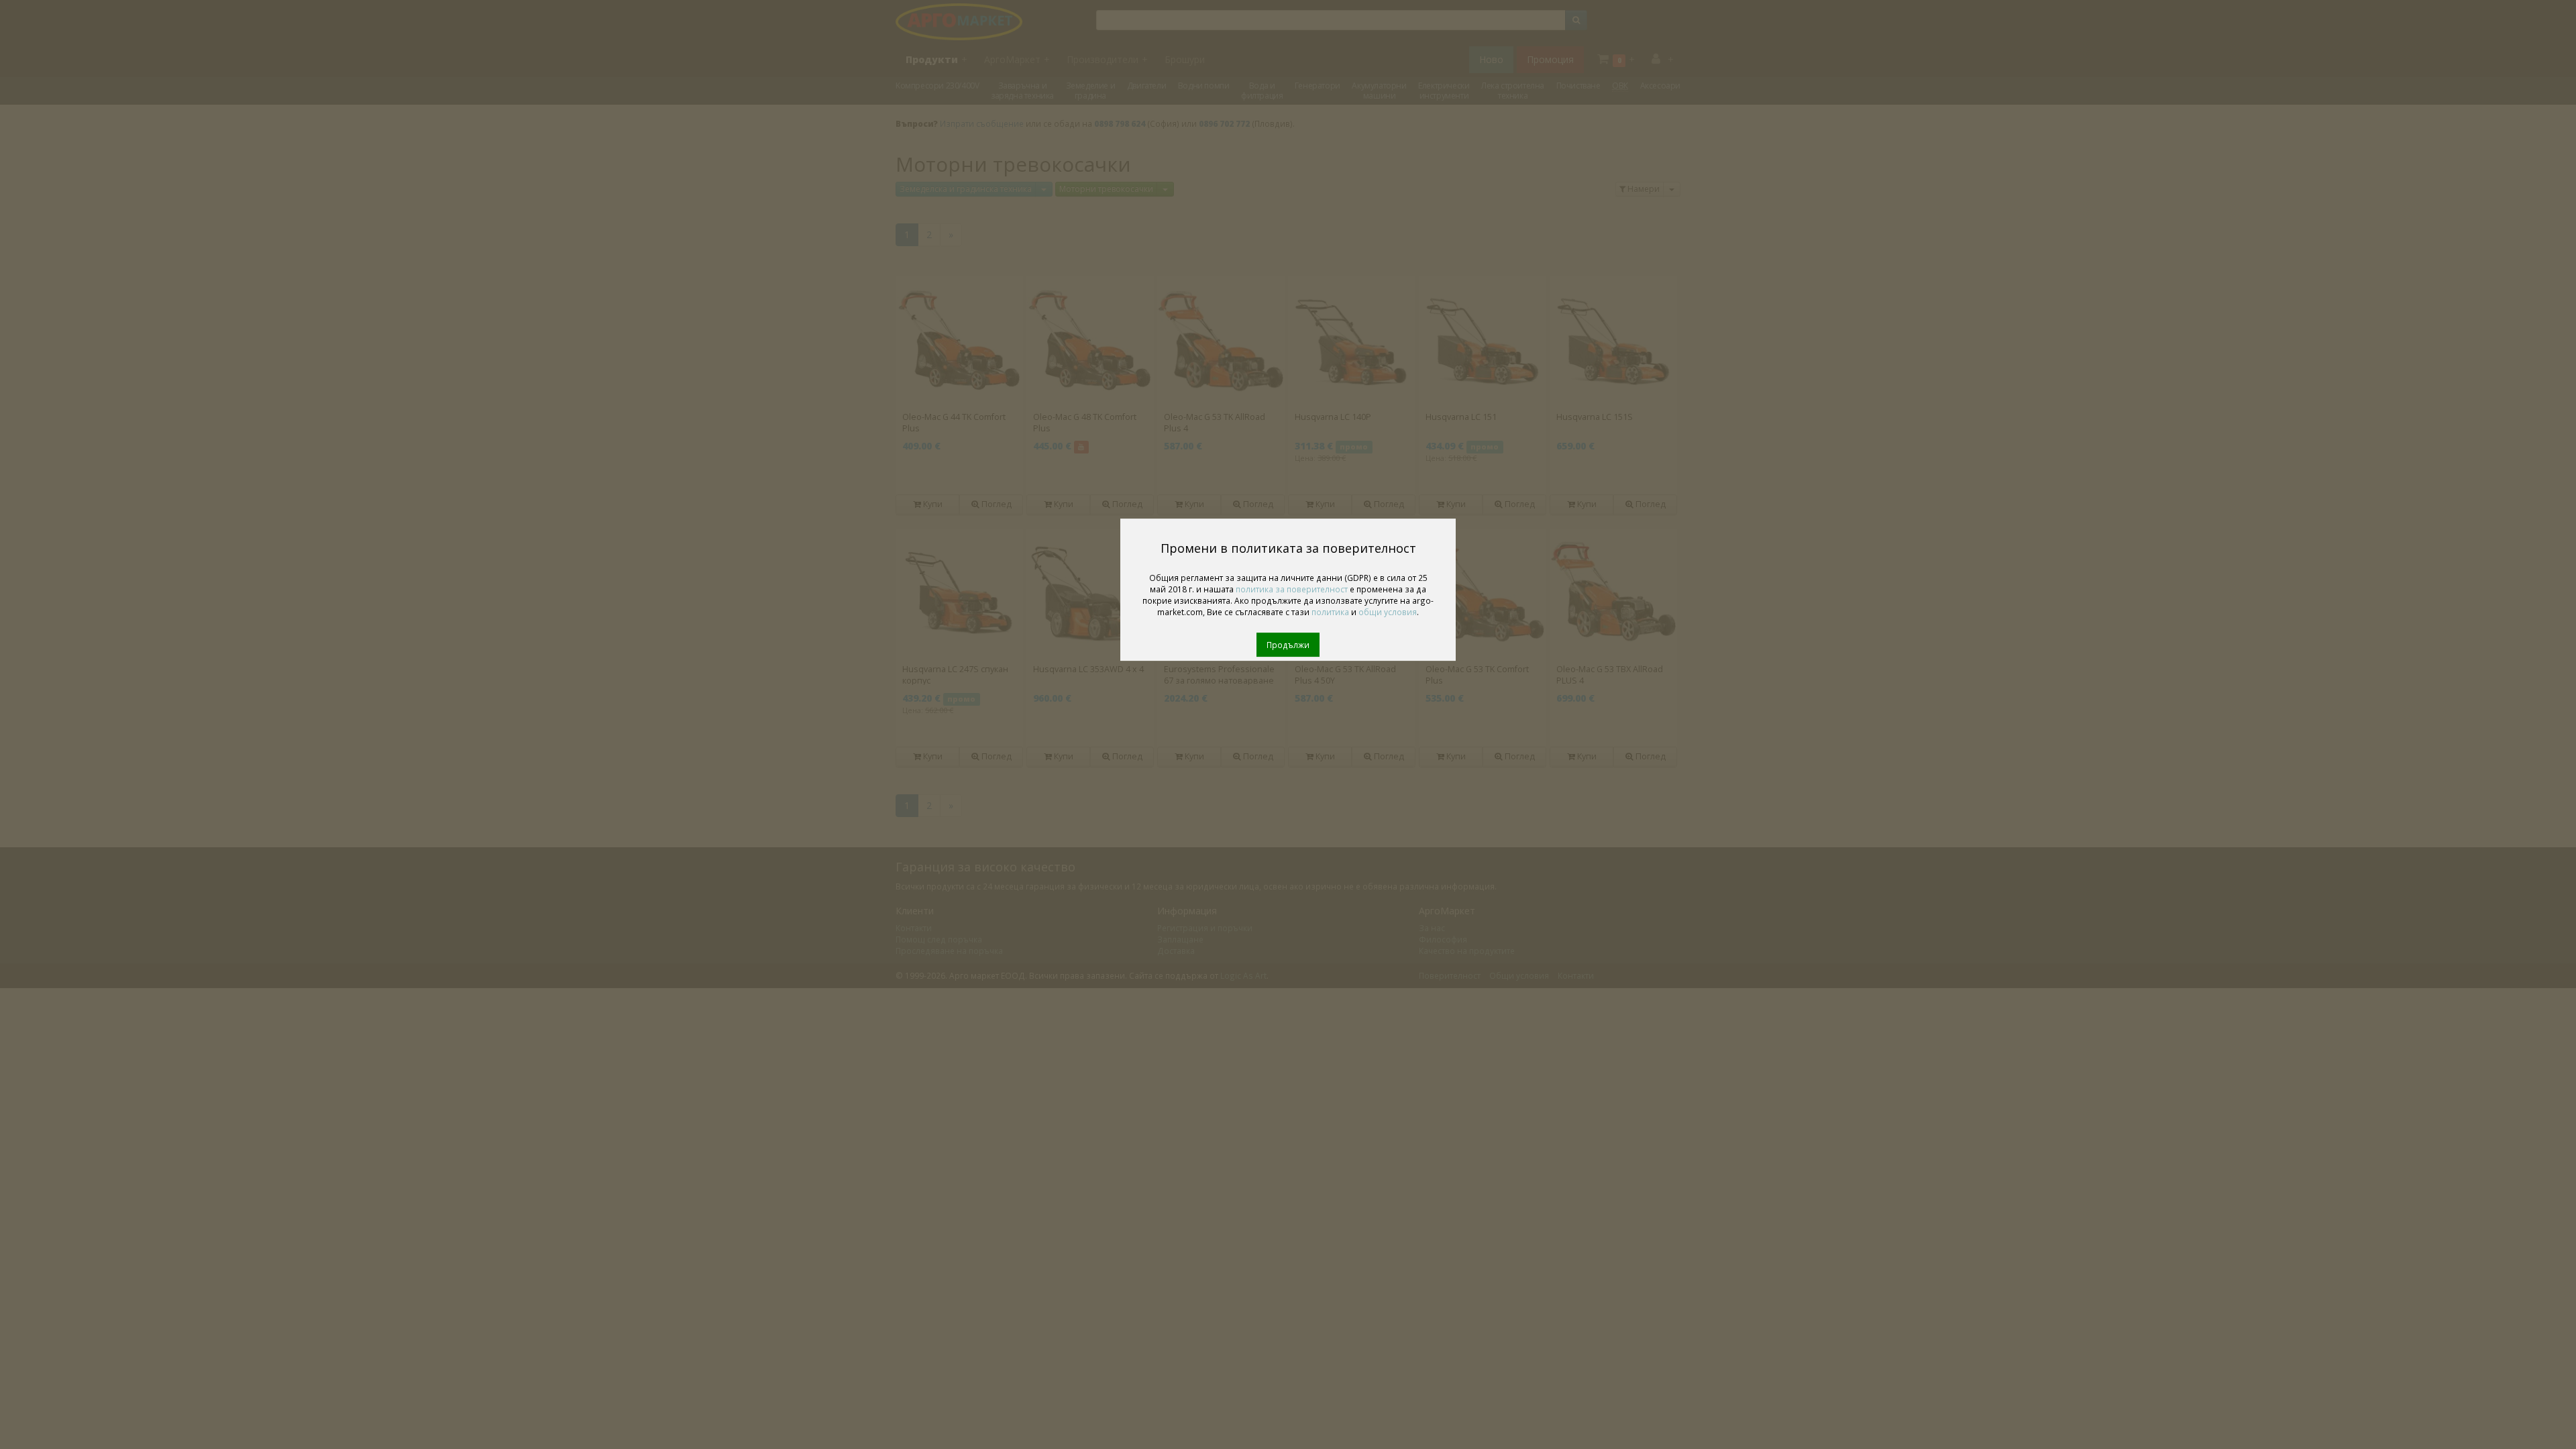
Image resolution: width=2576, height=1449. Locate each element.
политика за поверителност (1292, 589)
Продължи (1288, 645)
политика (1330, 612)
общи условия (1388, 612)
